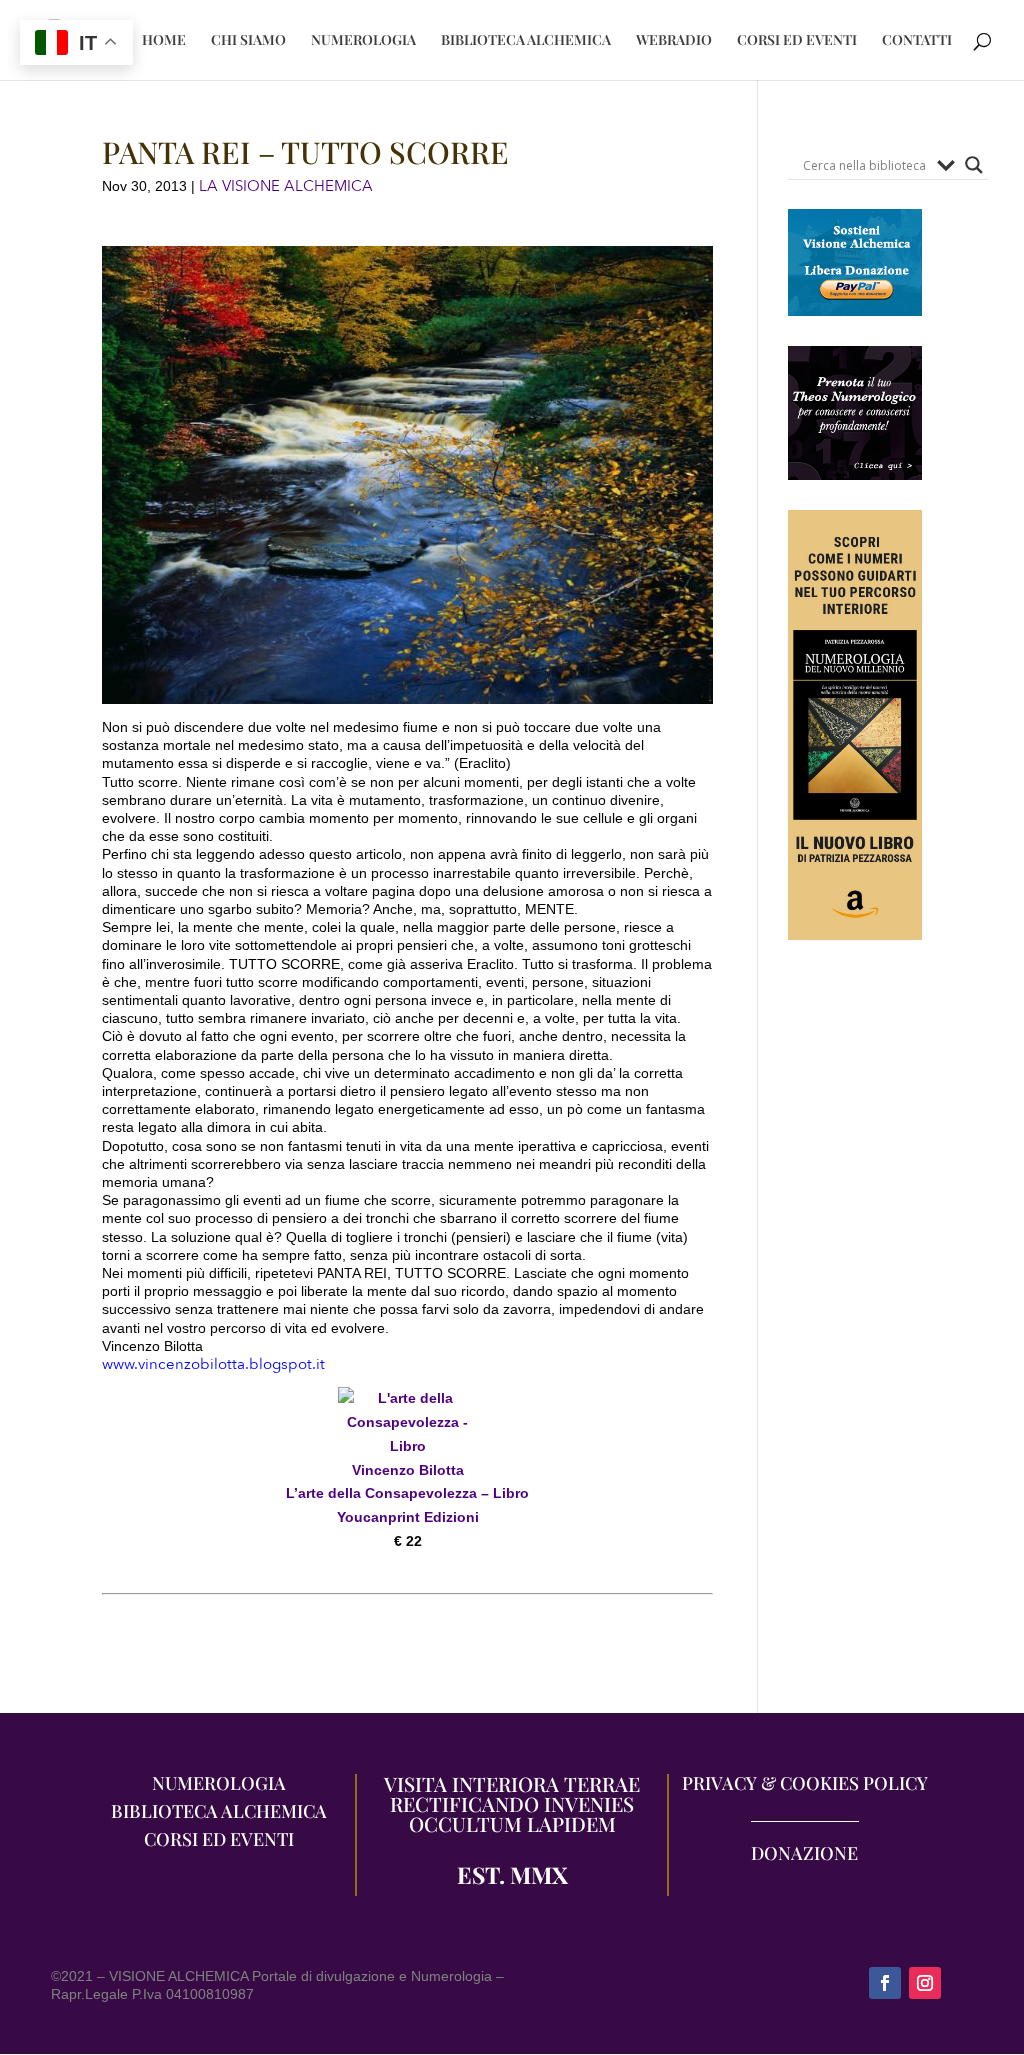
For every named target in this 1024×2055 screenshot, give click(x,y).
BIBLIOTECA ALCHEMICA (526, 41)
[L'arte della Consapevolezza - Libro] (408, 1446)
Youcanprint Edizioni (408, 1517)
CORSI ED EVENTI (797, 41)
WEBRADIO (674, 41)
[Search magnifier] (974, 165)
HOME (164, 41)
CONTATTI (917, 41)
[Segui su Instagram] (925, 1983)
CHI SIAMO (248, 41)
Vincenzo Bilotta (408, 1470)
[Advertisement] (855, 1337)
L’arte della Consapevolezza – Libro (407, 1493)
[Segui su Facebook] (885, 1983)
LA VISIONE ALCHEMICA (286, 186)
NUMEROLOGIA (363, 41)
